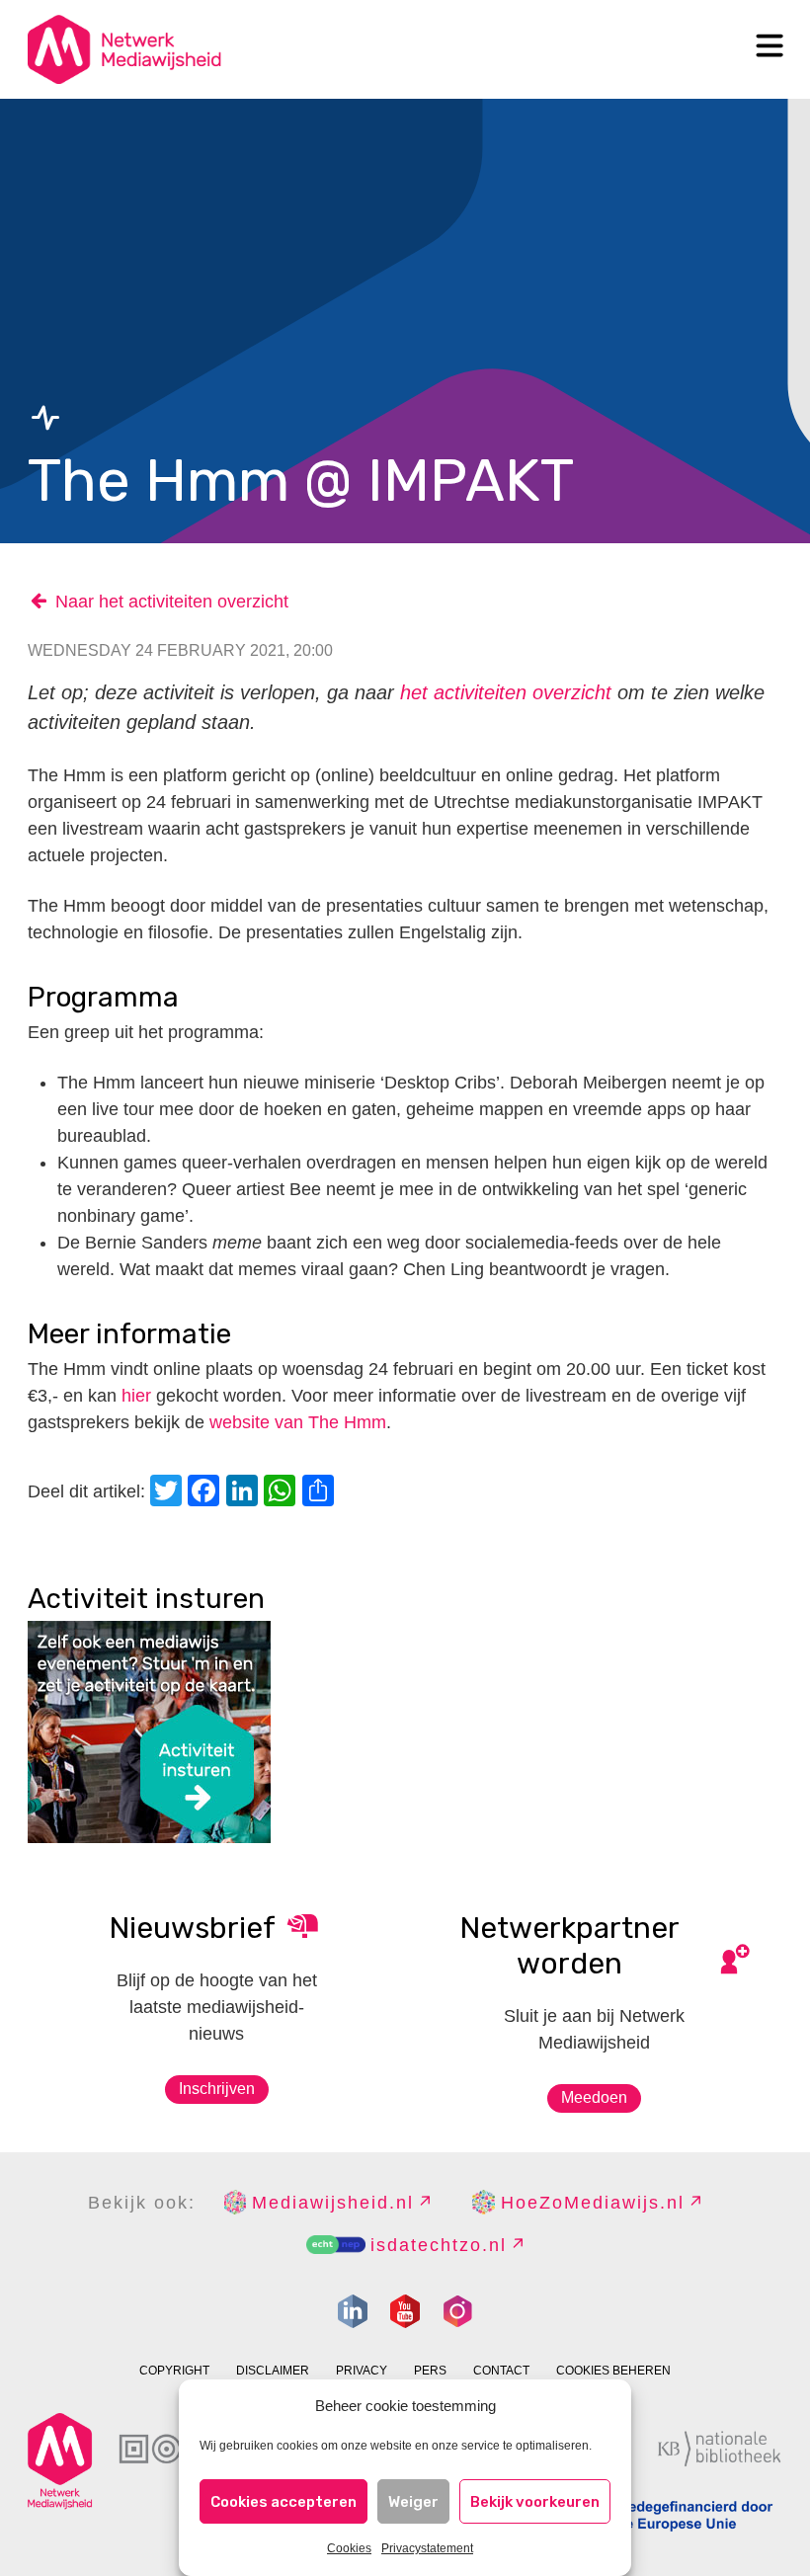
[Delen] (321, 1493)
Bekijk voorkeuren (535, 2502)
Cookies (349, 2548)
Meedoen (594, 2097)
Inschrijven (217, 2089)
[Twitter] (169, 1493)
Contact (501, 2371)
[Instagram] (457, 2311)
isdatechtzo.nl (439, 2245)
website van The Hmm (298, 1422)
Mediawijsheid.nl (333, 2203)
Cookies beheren (613, 2371)
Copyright (174, 2371)
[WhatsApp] (283, 1493)
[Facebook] (206, 1493)
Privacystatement (427, 2548)
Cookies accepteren (283, 2502)
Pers (430, 2371)
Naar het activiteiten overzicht (172, 602)
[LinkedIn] (245, 1493)
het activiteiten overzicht (506, 692)
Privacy (362, 2371)
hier (136, 1396)
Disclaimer (273, 2371)
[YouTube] (405, 2311)
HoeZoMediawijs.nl (593, 2203)
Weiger (413, 2502)
